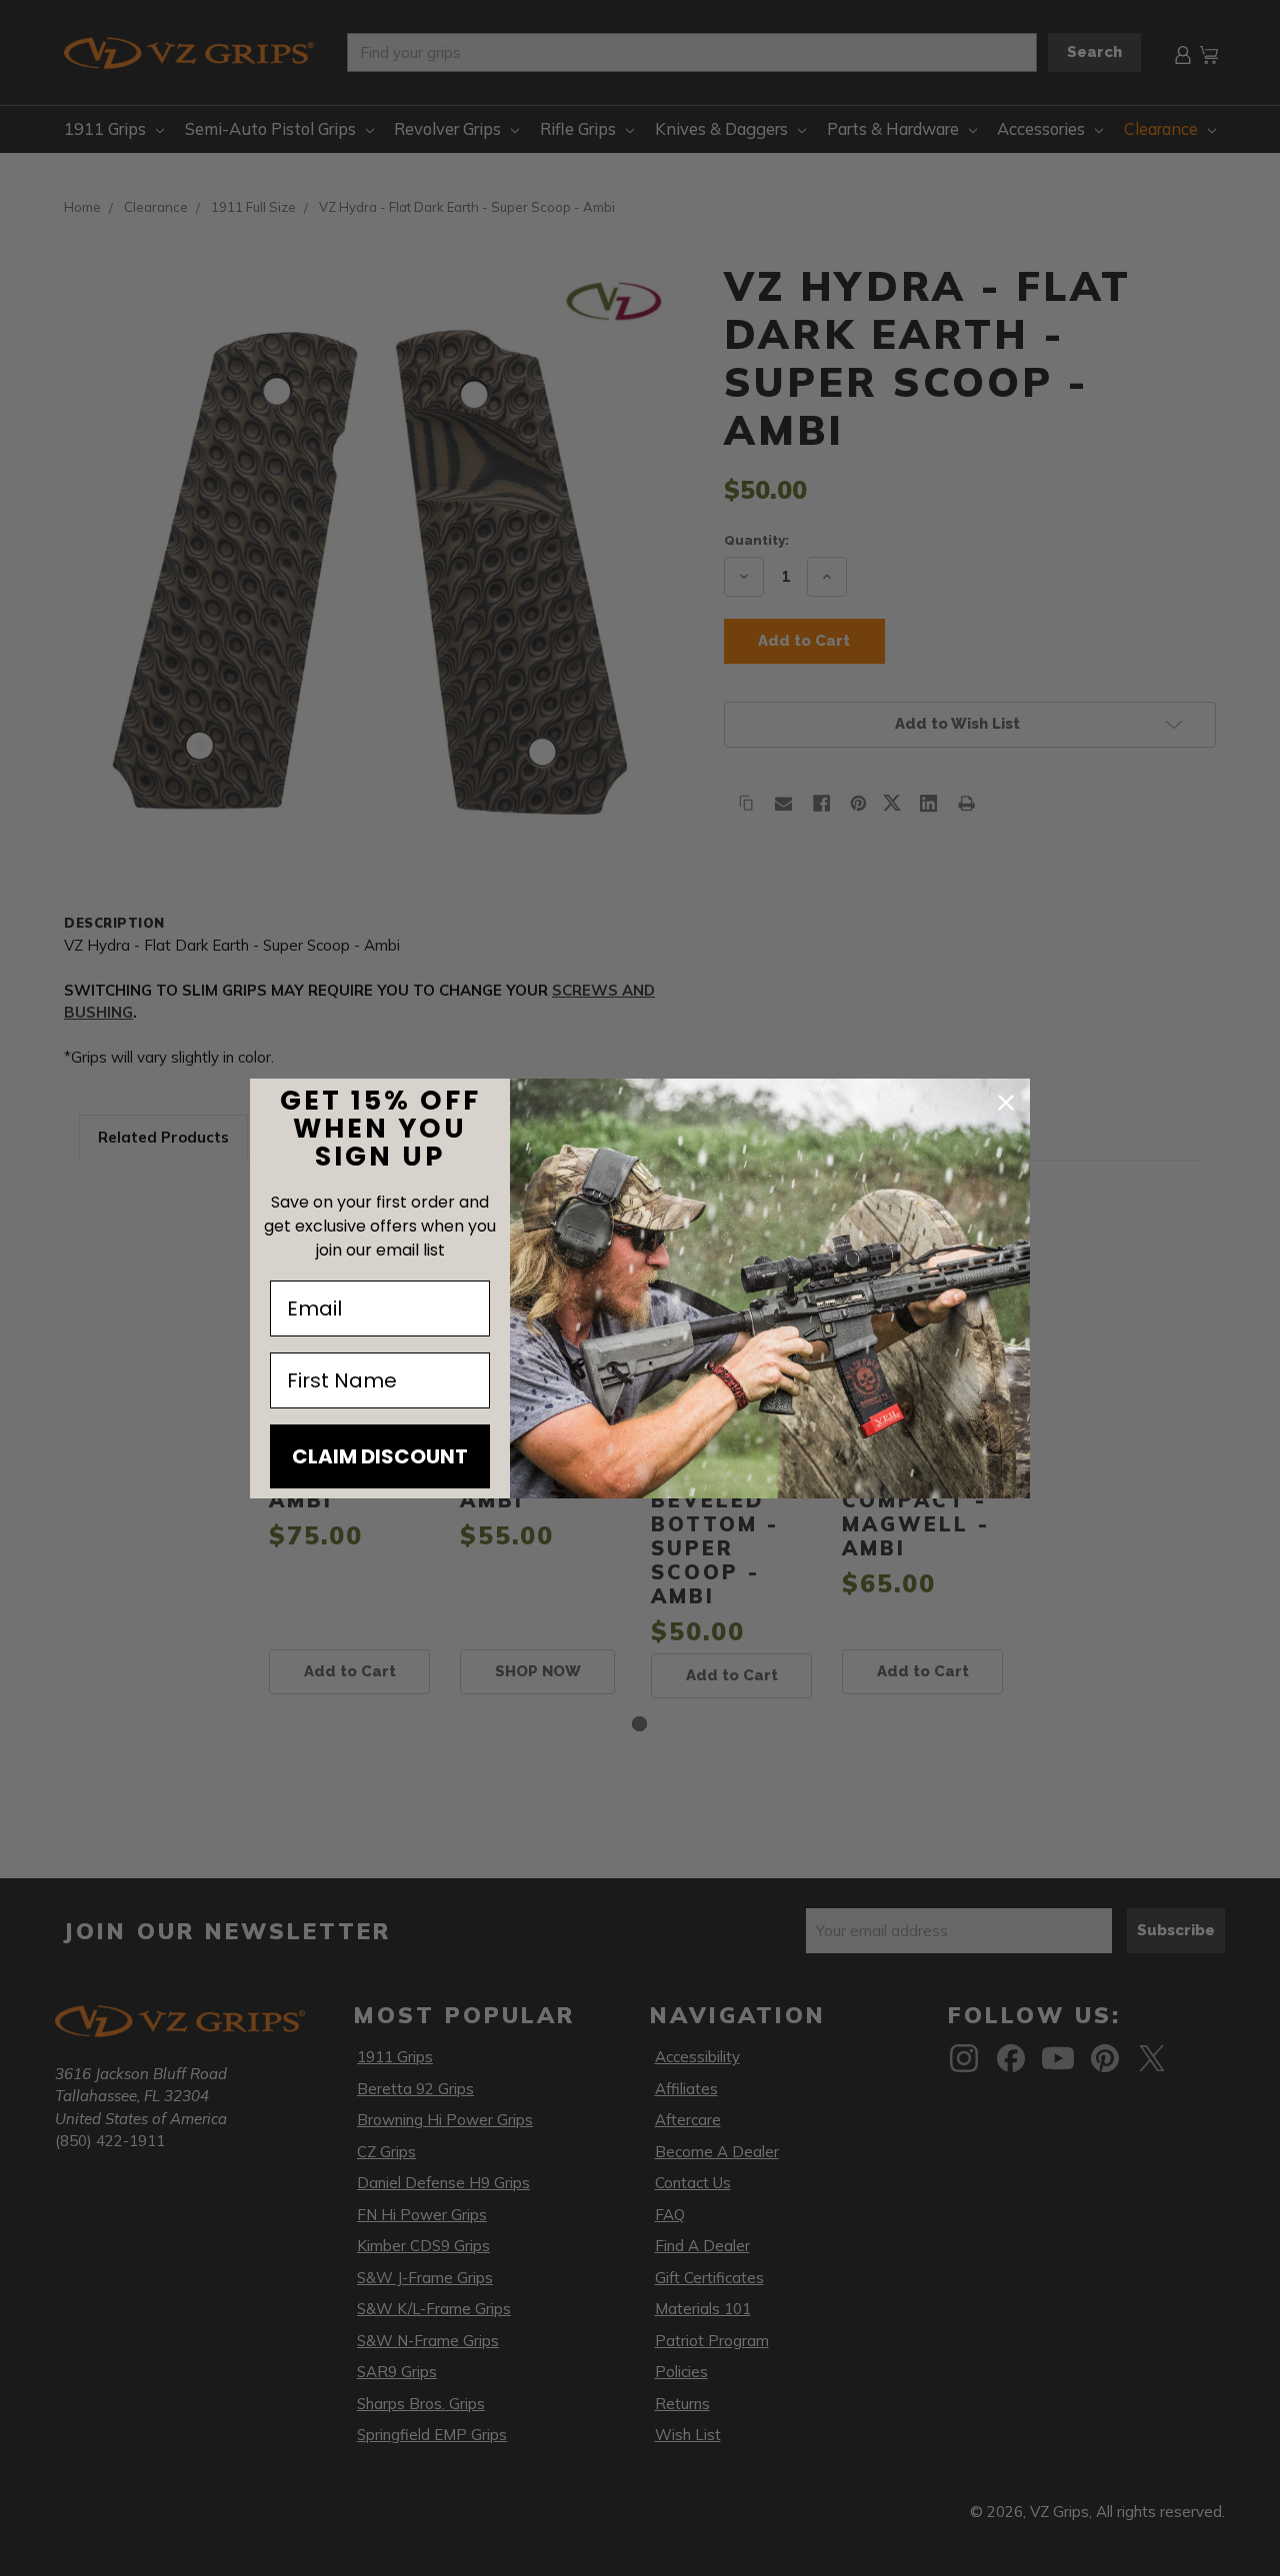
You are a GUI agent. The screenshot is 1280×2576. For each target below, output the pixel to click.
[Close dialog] (1006, 1103)
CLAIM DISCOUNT (380, 1456)
